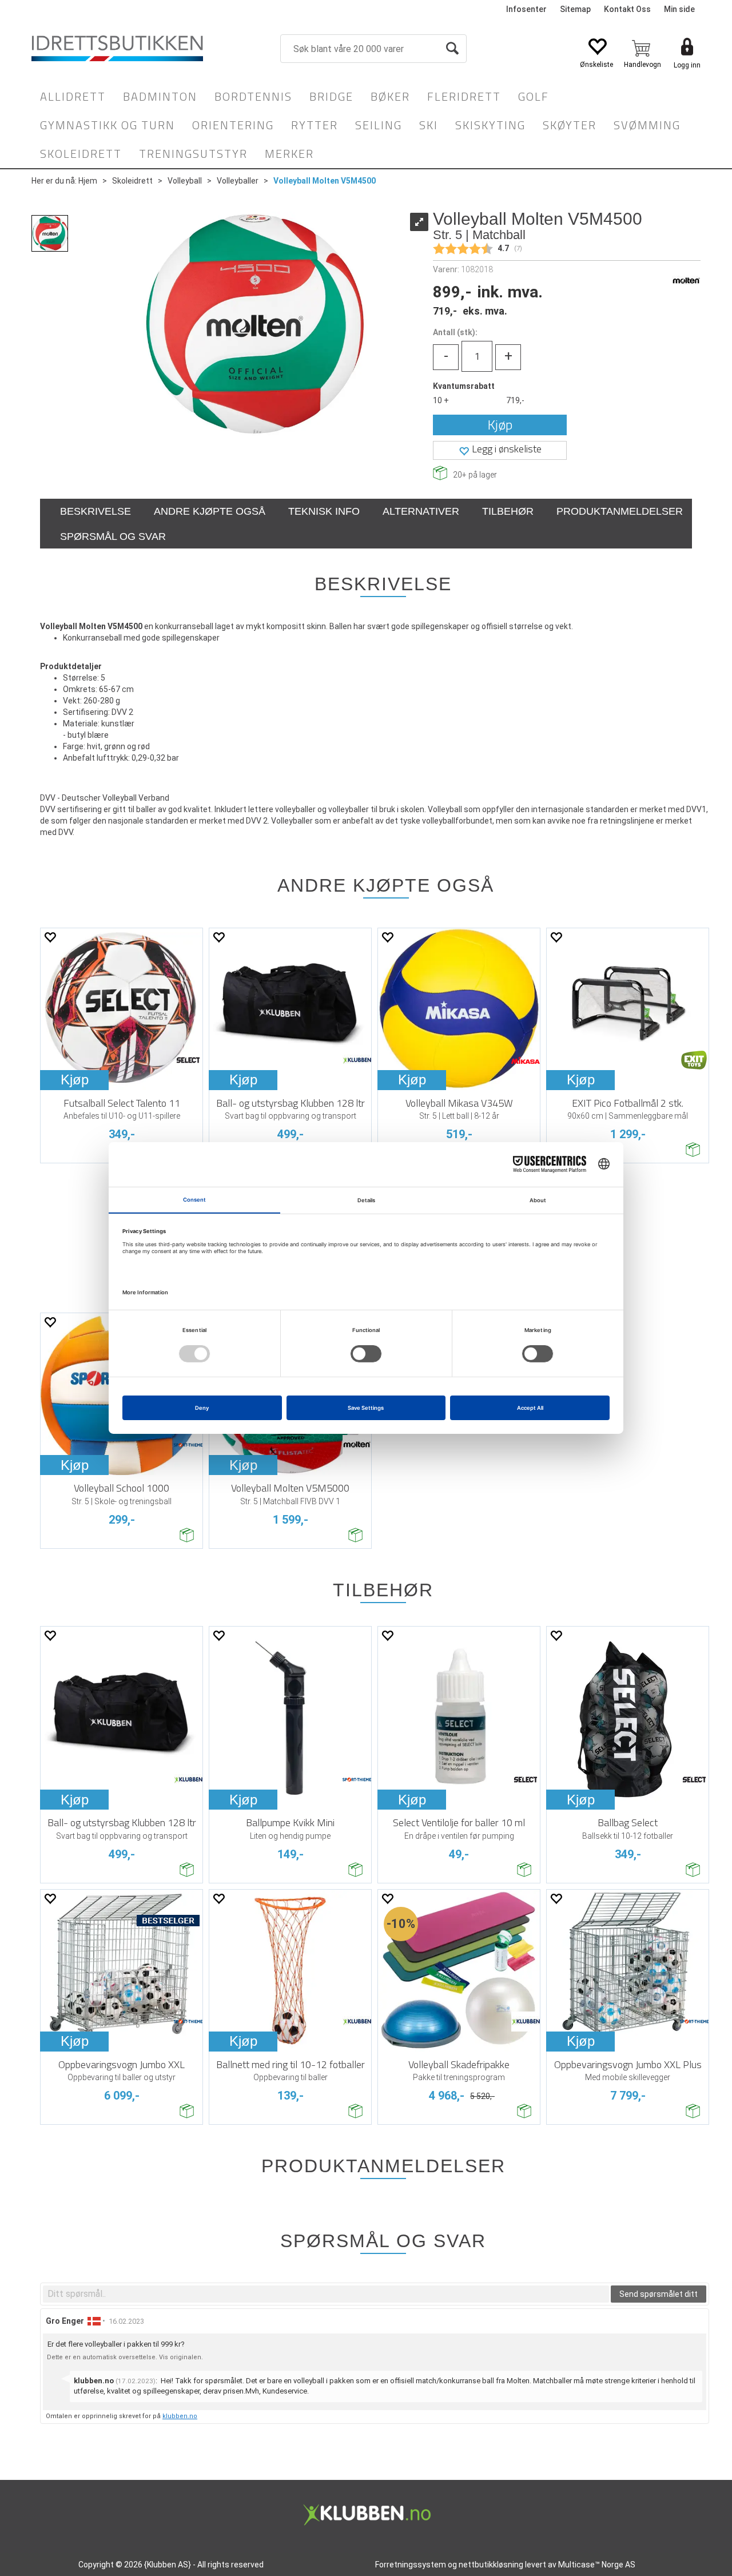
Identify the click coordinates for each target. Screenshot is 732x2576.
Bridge (331, 96)
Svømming (647, 125)
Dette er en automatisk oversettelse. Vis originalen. (125, 2357)
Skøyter (570, 125)
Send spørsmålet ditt (659, 2294)
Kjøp (500, 425)
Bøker (390, 96)
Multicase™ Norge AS (597, 2565)
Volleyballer (238, 181)
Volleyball (185, 181)
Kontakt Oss (627, 9)
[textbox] (326, 2294)
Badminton (160, 96)
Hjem (88, 181)
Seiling (379, 125)
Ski (429, 125)
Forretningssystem (411, 2565)
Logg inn (687, 65)
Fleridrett (464, 96)
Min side (679, 9)
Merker (289, 154)
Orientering (233, 125)
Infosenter (526, 9)
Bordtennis (253, 96)
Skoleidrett (81, 154)
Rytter (315, 125)
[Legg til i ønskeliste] (50, 937)
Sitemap (575, 9)
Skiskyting (490, 125)
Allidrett (73, 96)
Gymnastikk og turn (108, 125)
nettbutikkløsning (491, 2565)
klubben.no (180, 2416)
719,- (515, 400)
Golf (534, 96)
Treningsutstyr (193, 154)
